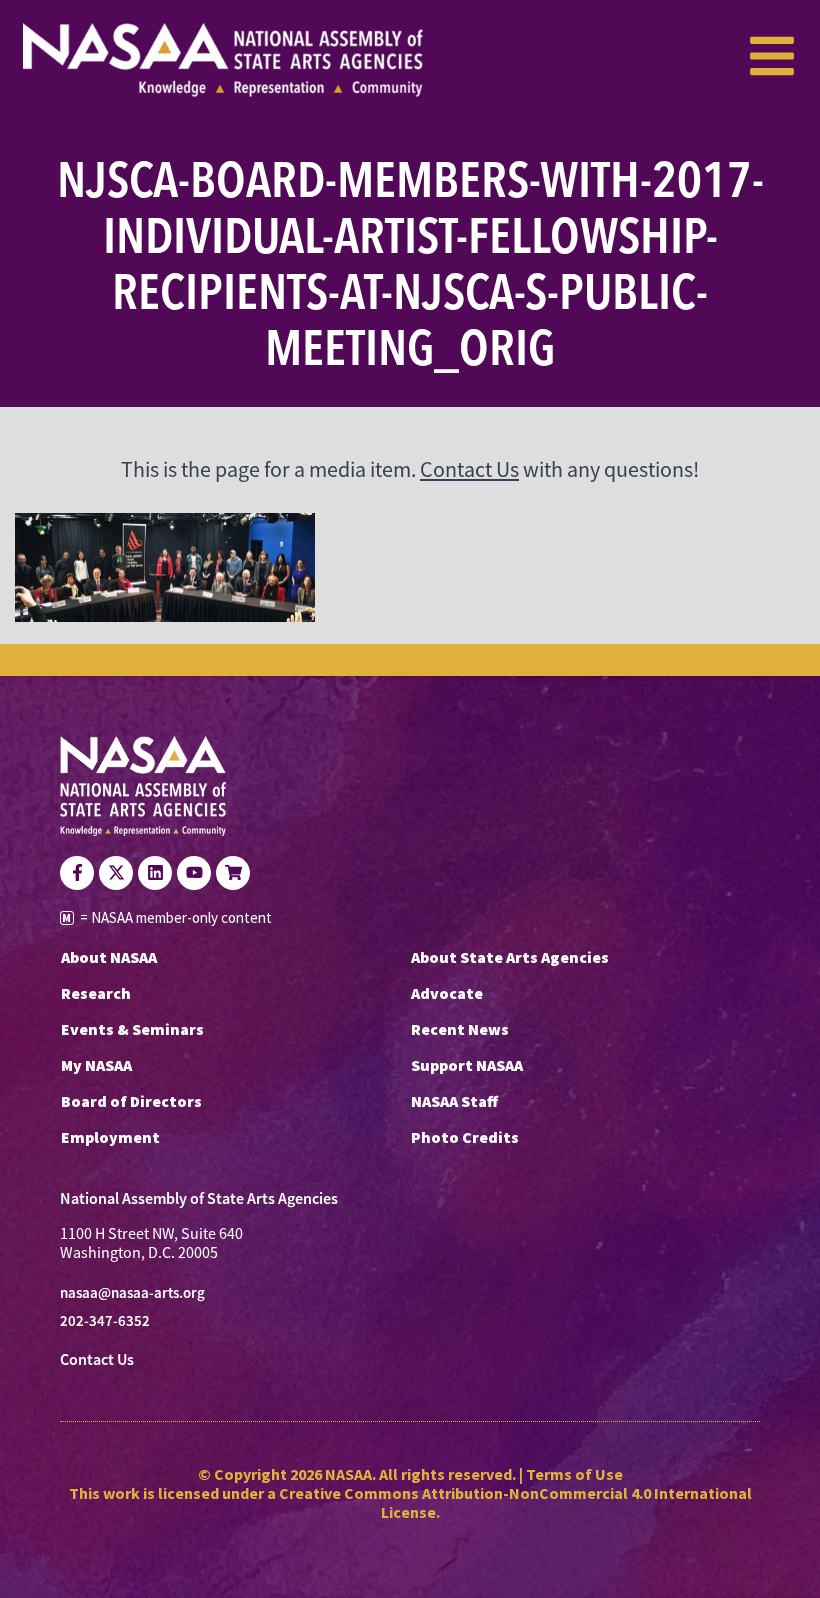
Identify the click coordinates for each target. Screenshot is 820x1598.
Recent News (460, 1029)
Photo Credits (465, 1137)
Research (96, 993)
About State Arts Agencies (510, 957)
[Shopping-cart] (233, 873)
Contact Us (469, 469)
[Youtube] (194, 873)
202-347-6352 (105, 1321)
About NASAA (109, 957)
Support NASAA (467, 1065)
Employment (110, 1137)
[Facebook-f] (77, 873)
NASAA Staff (454, 1101)
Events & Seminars (132, 1029)
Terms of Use (574, 1474)
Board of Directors (131, 1101)
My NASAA (96, 1065)
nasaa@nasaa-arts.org (132, 1293)
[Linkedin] (155, 873)
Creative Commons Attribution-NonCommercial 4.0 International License (515, 1502)
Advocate (447, 993)
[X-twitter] (116, 873)
